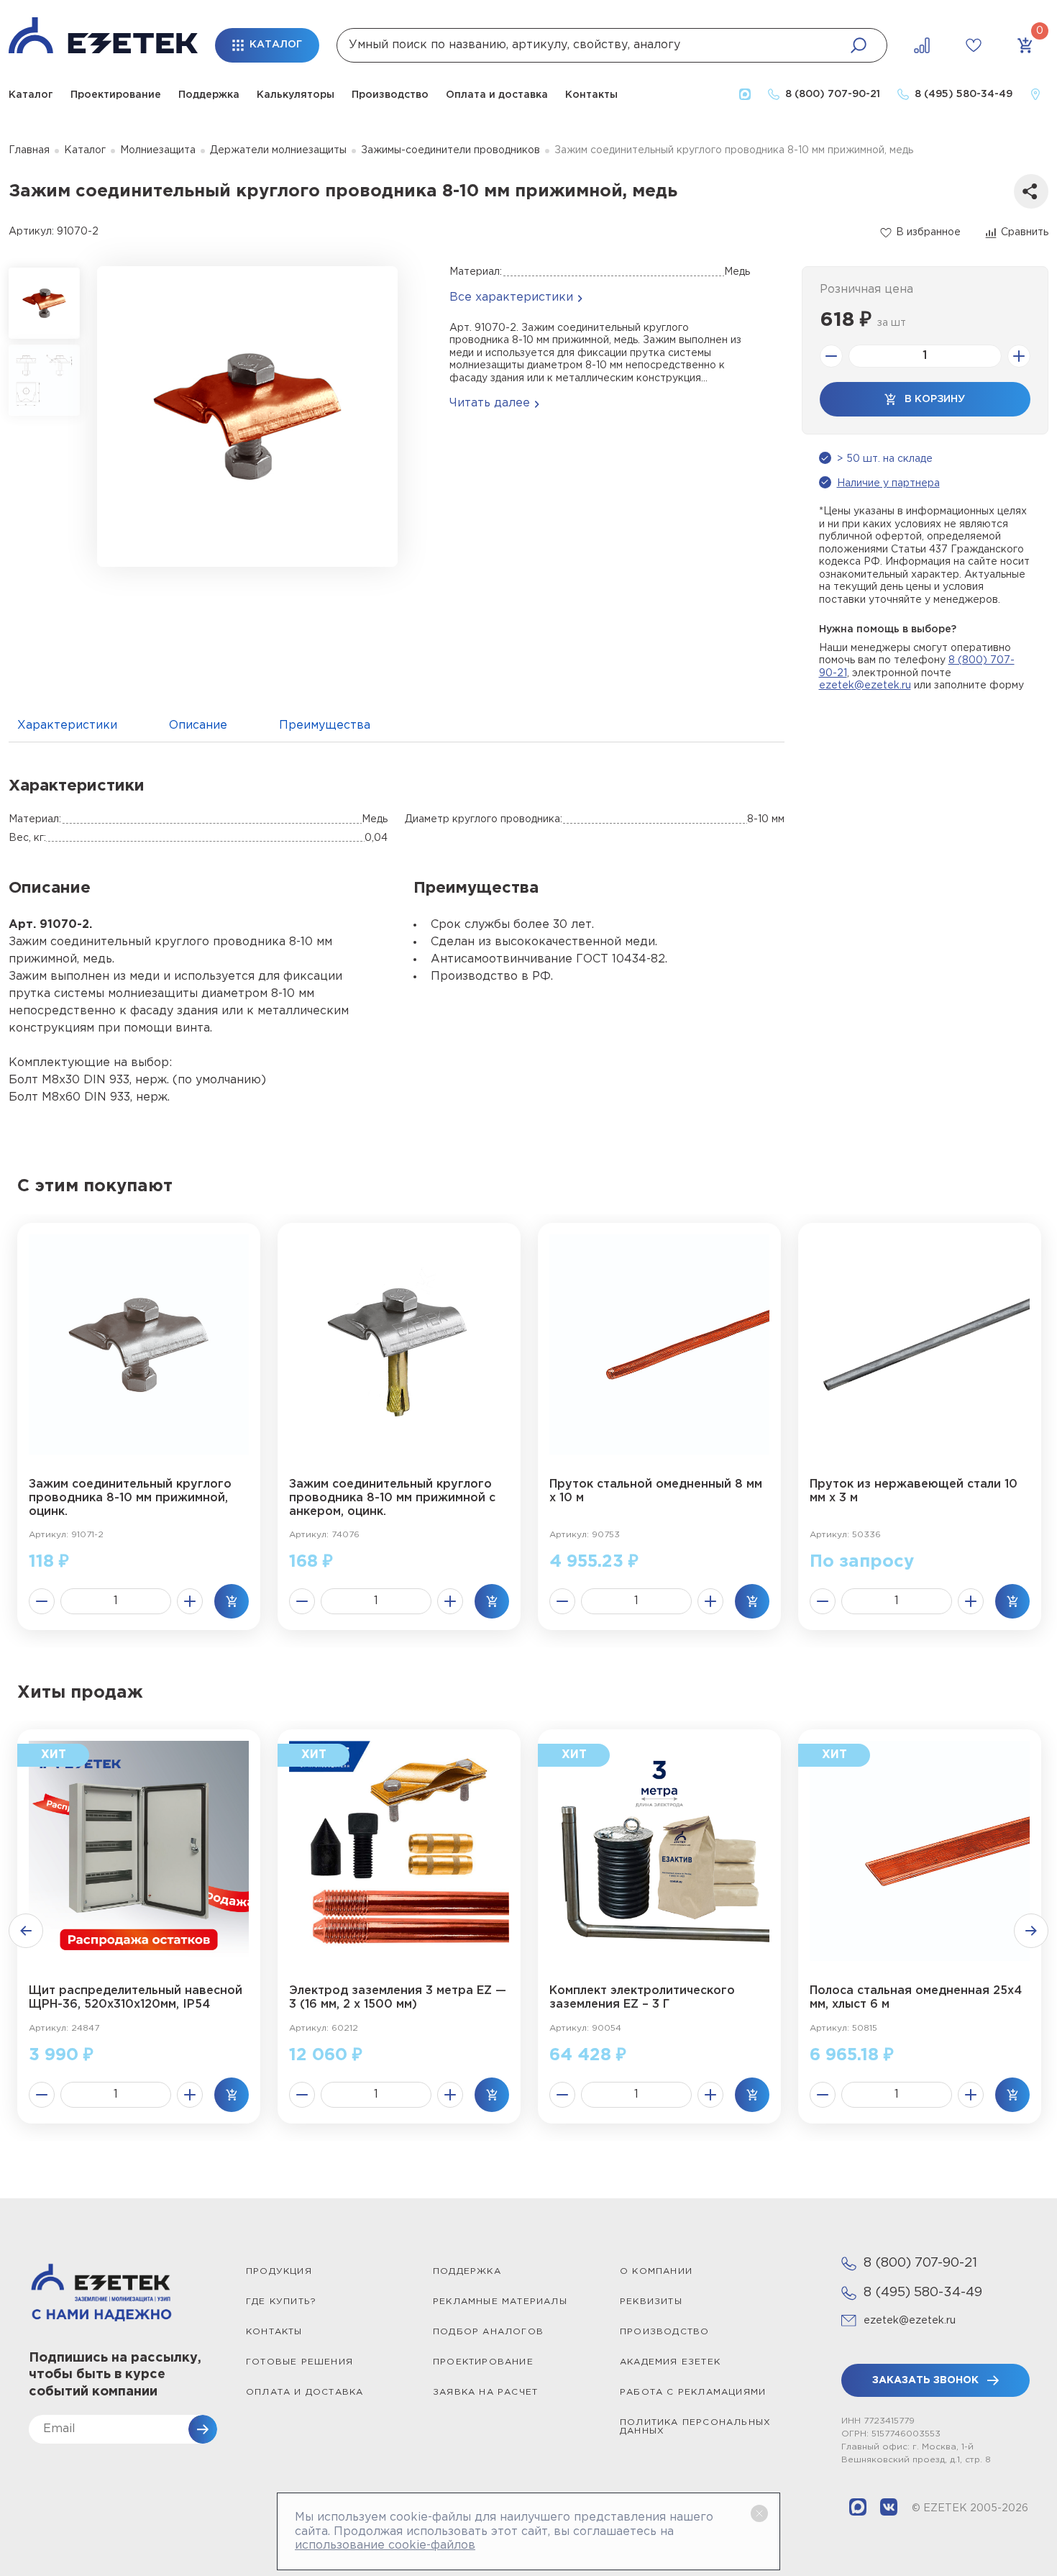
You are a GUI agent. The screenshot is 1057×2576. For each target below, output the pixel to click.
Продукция (279, 2271)
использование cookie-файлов (385, 2545)
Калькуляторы (296, 95)
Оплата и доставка (497, 95)
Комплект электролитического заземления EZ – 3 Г (642, 1998)
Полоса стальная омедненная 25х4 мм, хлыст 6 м (916, 1998)
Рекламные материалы (500, 2302)
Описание (198, 725)
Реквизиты (651, 2302)
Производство (390, 95)
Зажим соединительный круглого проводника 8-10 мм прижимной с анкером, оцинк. (392, 1498)
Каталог (31, 95)
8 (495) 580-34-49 (923, 2293)
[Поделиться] (1031, 191)
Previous (26, 1931)
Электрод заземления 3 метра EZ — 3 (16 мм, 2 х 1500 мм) (398, 1998)
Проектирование (116, 95)
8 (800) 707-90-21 (920, 2263)
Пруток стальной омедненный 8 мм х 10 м (656, 1491)
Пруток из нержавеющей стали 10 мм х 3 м (914, 1491)
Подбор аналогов (488, 2332)
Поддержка (209, 95)
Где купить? (281, 2302)
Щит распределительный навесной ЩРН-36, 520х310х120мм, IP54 (136, 1998)
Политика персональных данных (695, 2427)
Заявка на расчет (485, 2392)
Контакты (591, 95)
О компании (656, 2271)
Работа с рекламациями (693, 2392)
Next (1031, 1931)
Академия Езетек (670, 2362)
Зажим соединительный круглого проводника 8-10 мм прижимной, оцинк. (130, 1498)
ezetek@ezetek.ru (865, 686)
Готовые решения (299, 2362)
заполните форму (979, 686)
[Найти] (859, 45)
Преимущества (325, 725)
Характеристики (67, 725)
